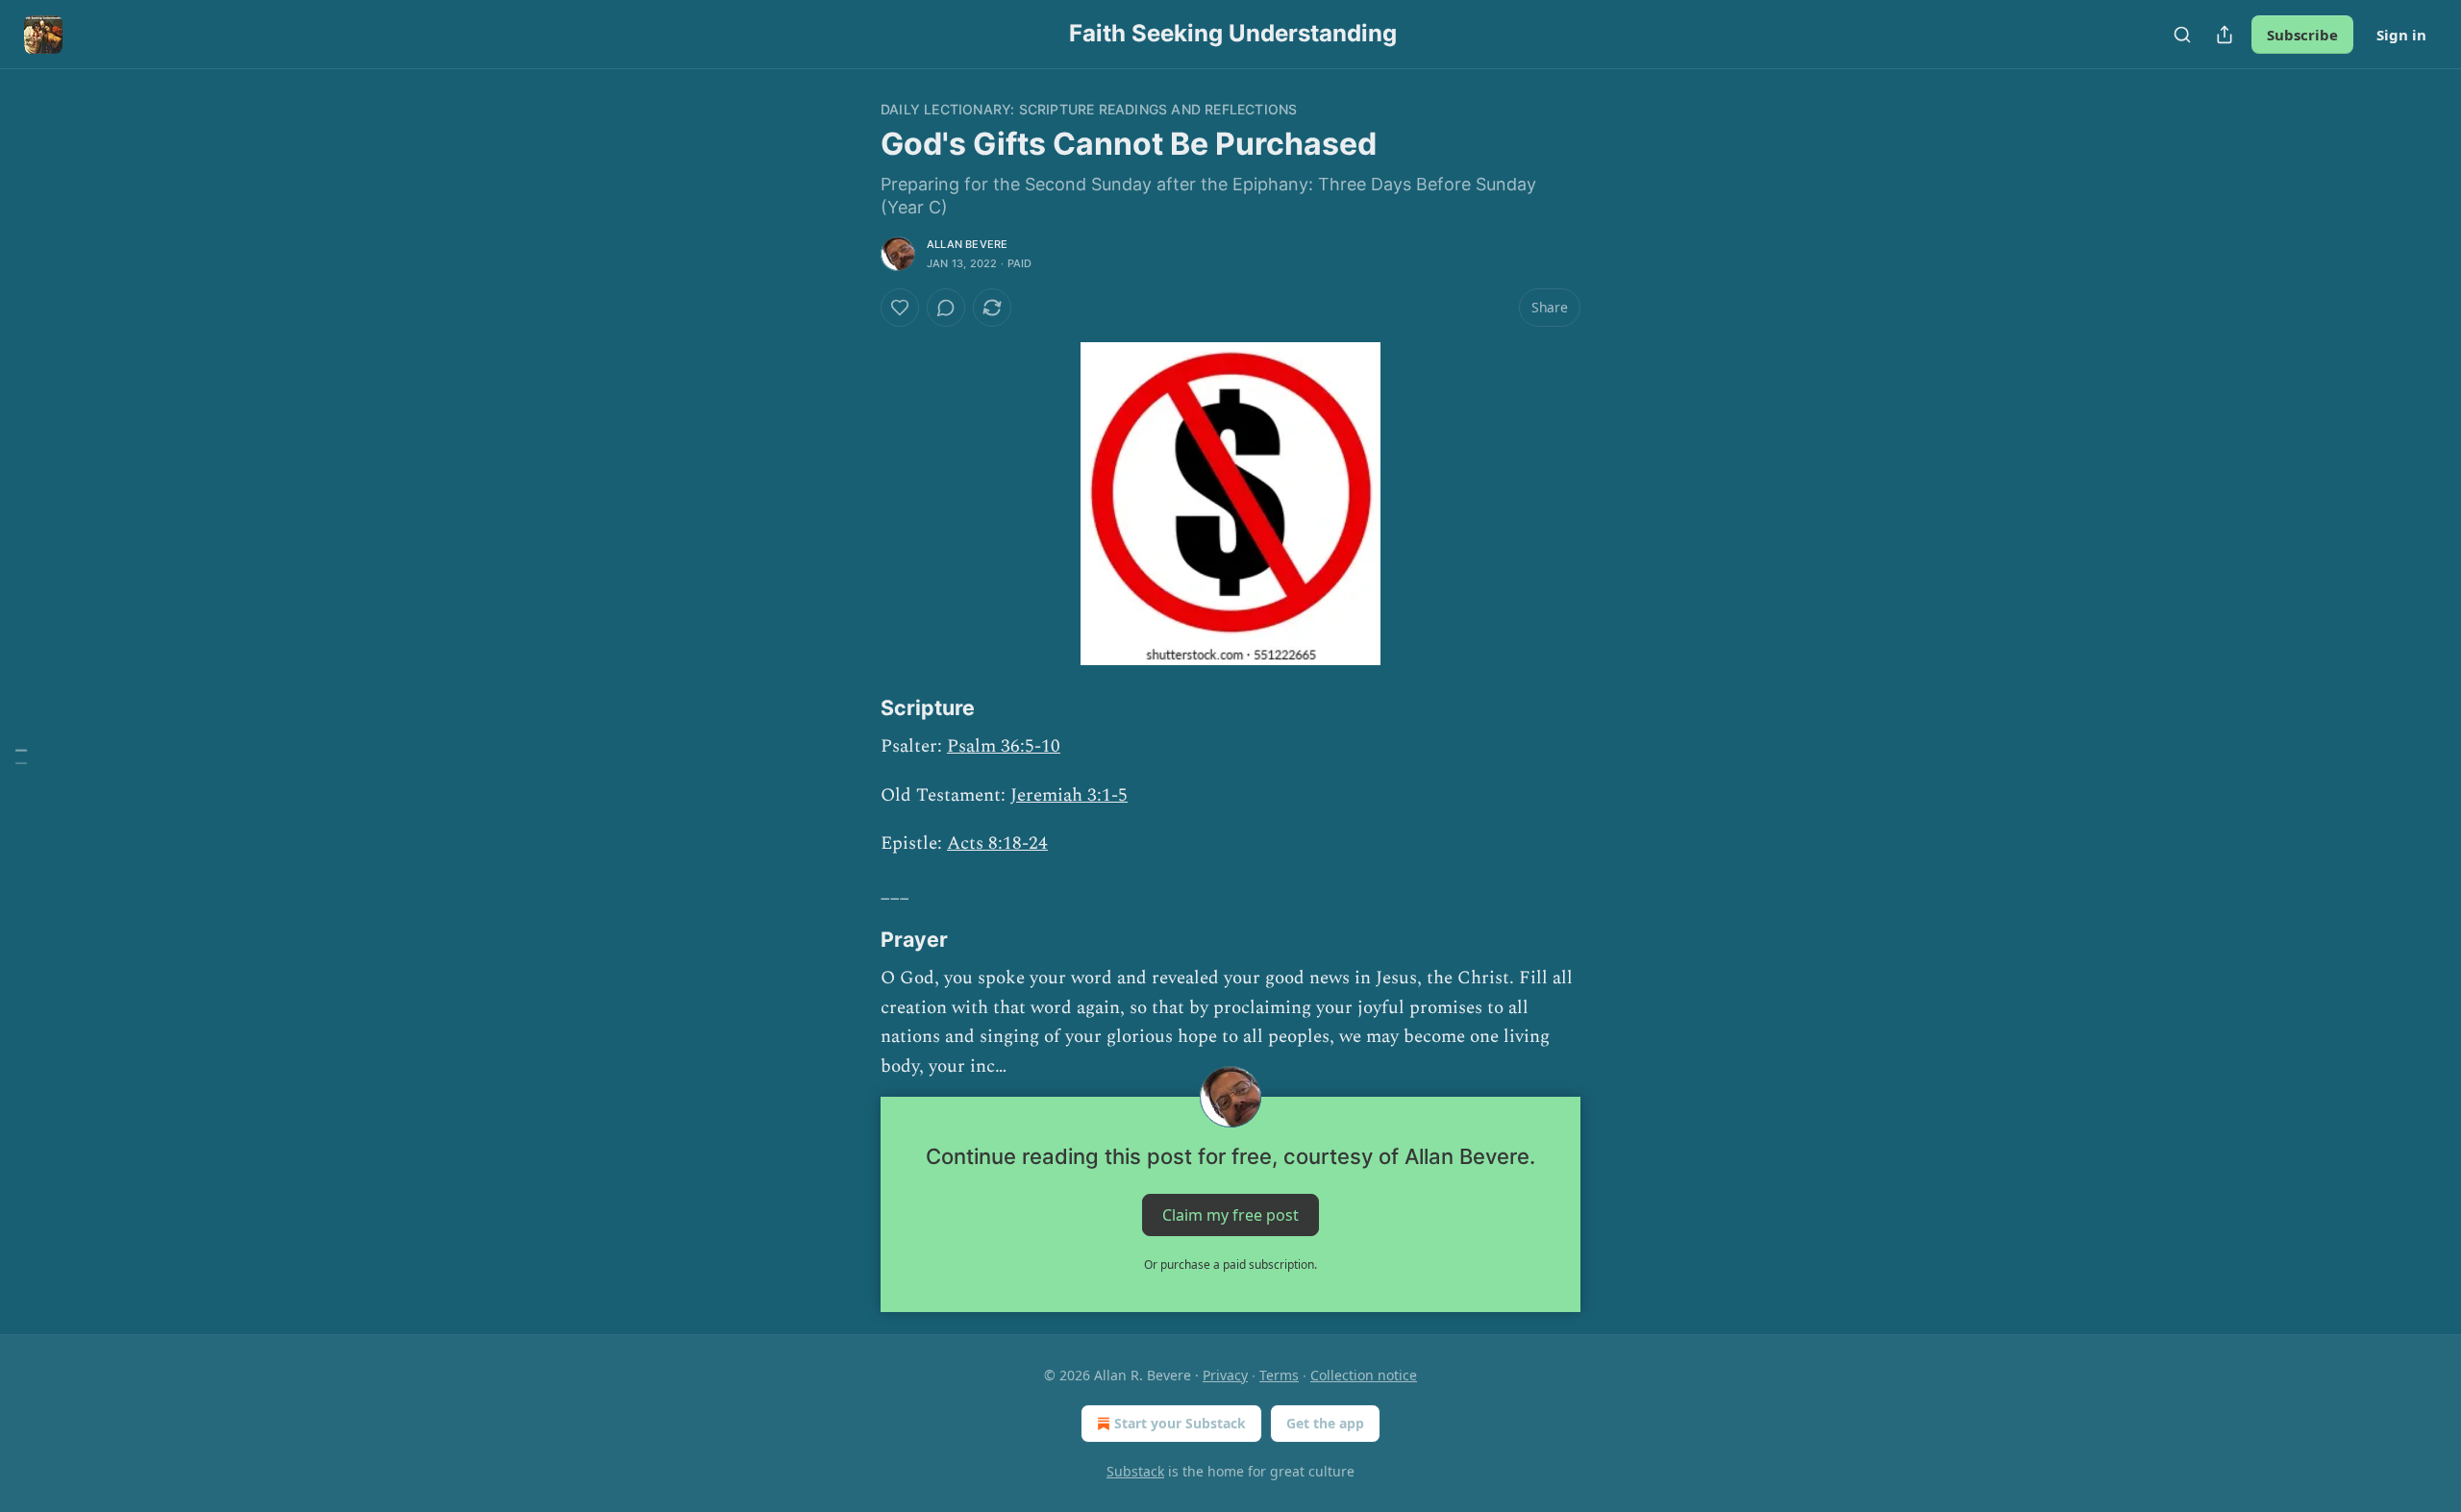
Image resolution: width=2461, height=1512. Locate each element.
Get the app (1325, 1423)
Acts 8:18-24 (997, 843)
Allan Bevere (967, 244)
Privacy (1225, 1375)
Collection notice (1364, 1375)
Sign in (2401, 35)
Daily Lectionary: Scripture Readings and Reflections (1089, 109)
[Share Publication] (2225, 35)
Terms (1279, 1375)
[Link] (854, 707)
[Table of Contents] (21, 756)
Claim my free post (1230, 1214)
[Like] (900, 308)
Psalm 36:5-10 (1004, 746)
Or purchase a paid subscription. (1230, 1264)
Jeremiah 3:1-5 (1069, 795)
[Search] (2182, 35)
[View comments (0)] (946, 308)
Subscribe (2302, 35)
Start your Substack (1180, 1423)
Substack (1135, 1471)
